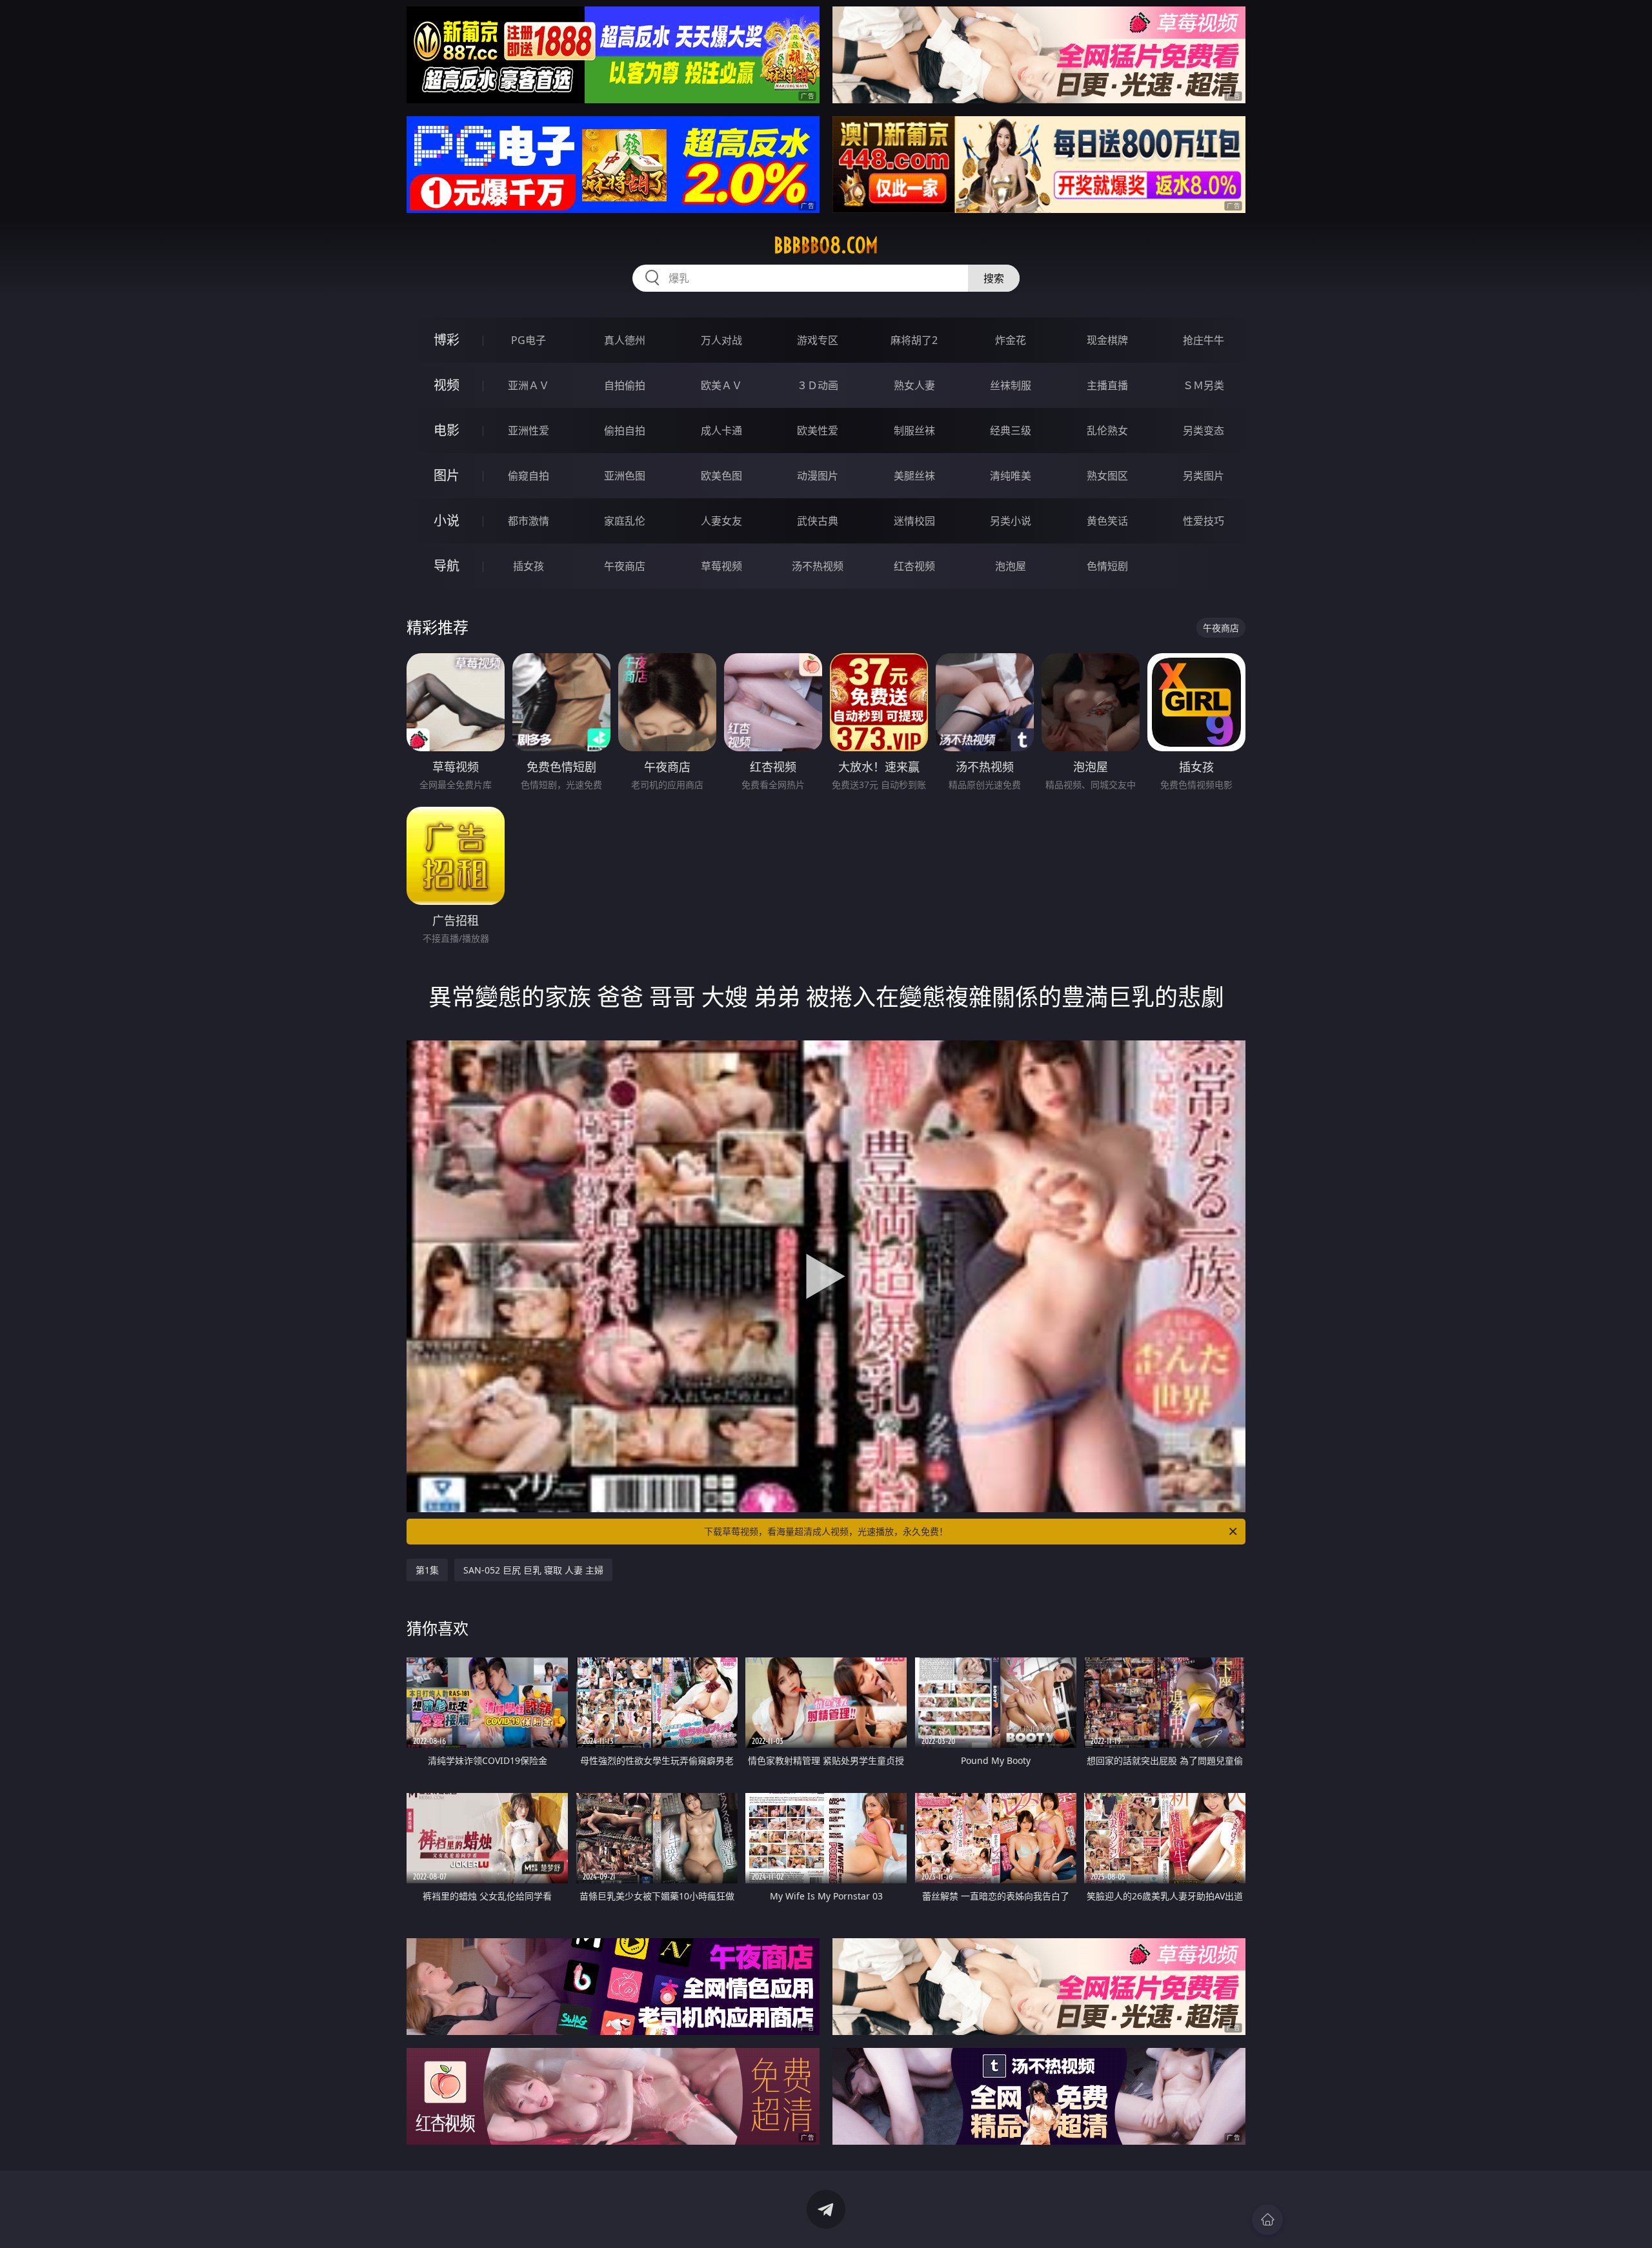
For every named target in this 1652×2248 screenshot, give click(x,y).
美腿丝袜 (914, 476)
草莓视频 (721, 566)
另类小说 (1011, 521)
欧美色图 (721, 476)
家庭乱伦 (625, 521)
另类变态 (1204, 430)
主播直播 (1107, 385)
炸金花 (1011, 340)
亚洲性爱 (529, 430)
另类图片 (1204, 476)
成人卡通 (721, 430)
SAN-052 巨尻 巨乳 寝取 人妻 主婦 (533, 1570)
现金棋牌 (1107, 340)
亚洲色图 (625, 476)
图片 (447, 475)
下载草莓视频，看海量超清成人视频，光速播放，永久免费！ (826, 1531)
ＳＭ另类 (1204, 385)
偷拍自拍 (625, 430)
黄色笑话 (1107, 521)
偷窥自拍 (529, 476)
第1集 (427, 1570)
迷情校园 (914, 521)
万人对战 (721, 340)
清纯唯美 (1011, 476)
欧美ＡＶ (721, 385)
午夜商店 (625, 566)
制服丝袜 (914, 430)
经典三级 (1011, 430)
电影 (447, 430)
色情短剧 (1107, 566)
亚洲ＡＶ (529, 385)
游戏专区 (818, 340)
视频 (447, 385)
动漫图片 (818, 476)
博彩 (447, 340)
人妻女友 (721, 521)
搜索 (994, 278)
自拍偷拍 (625, 385)
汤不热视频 (818, 566)
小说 (447, 521)
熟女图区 (1107, 476)
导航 (447, 566)
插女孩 (529, 566)
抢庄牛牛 (1204, 340)
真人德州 (625, 340)
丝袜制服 (1011, 385)
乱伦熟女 (1107, 430)
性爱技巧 (1204, 521)
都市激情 (529, 521)
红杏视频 (914, 566)
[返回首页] (1267, 2220)
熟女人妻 (914, 385)
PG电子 (529, 340)
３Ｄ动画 (818, 385)
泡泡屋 (1011, 566)
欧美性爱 (818, 430)
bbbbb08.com (826, 245)
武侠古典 (818, 521)
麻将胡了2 (914, 340)
